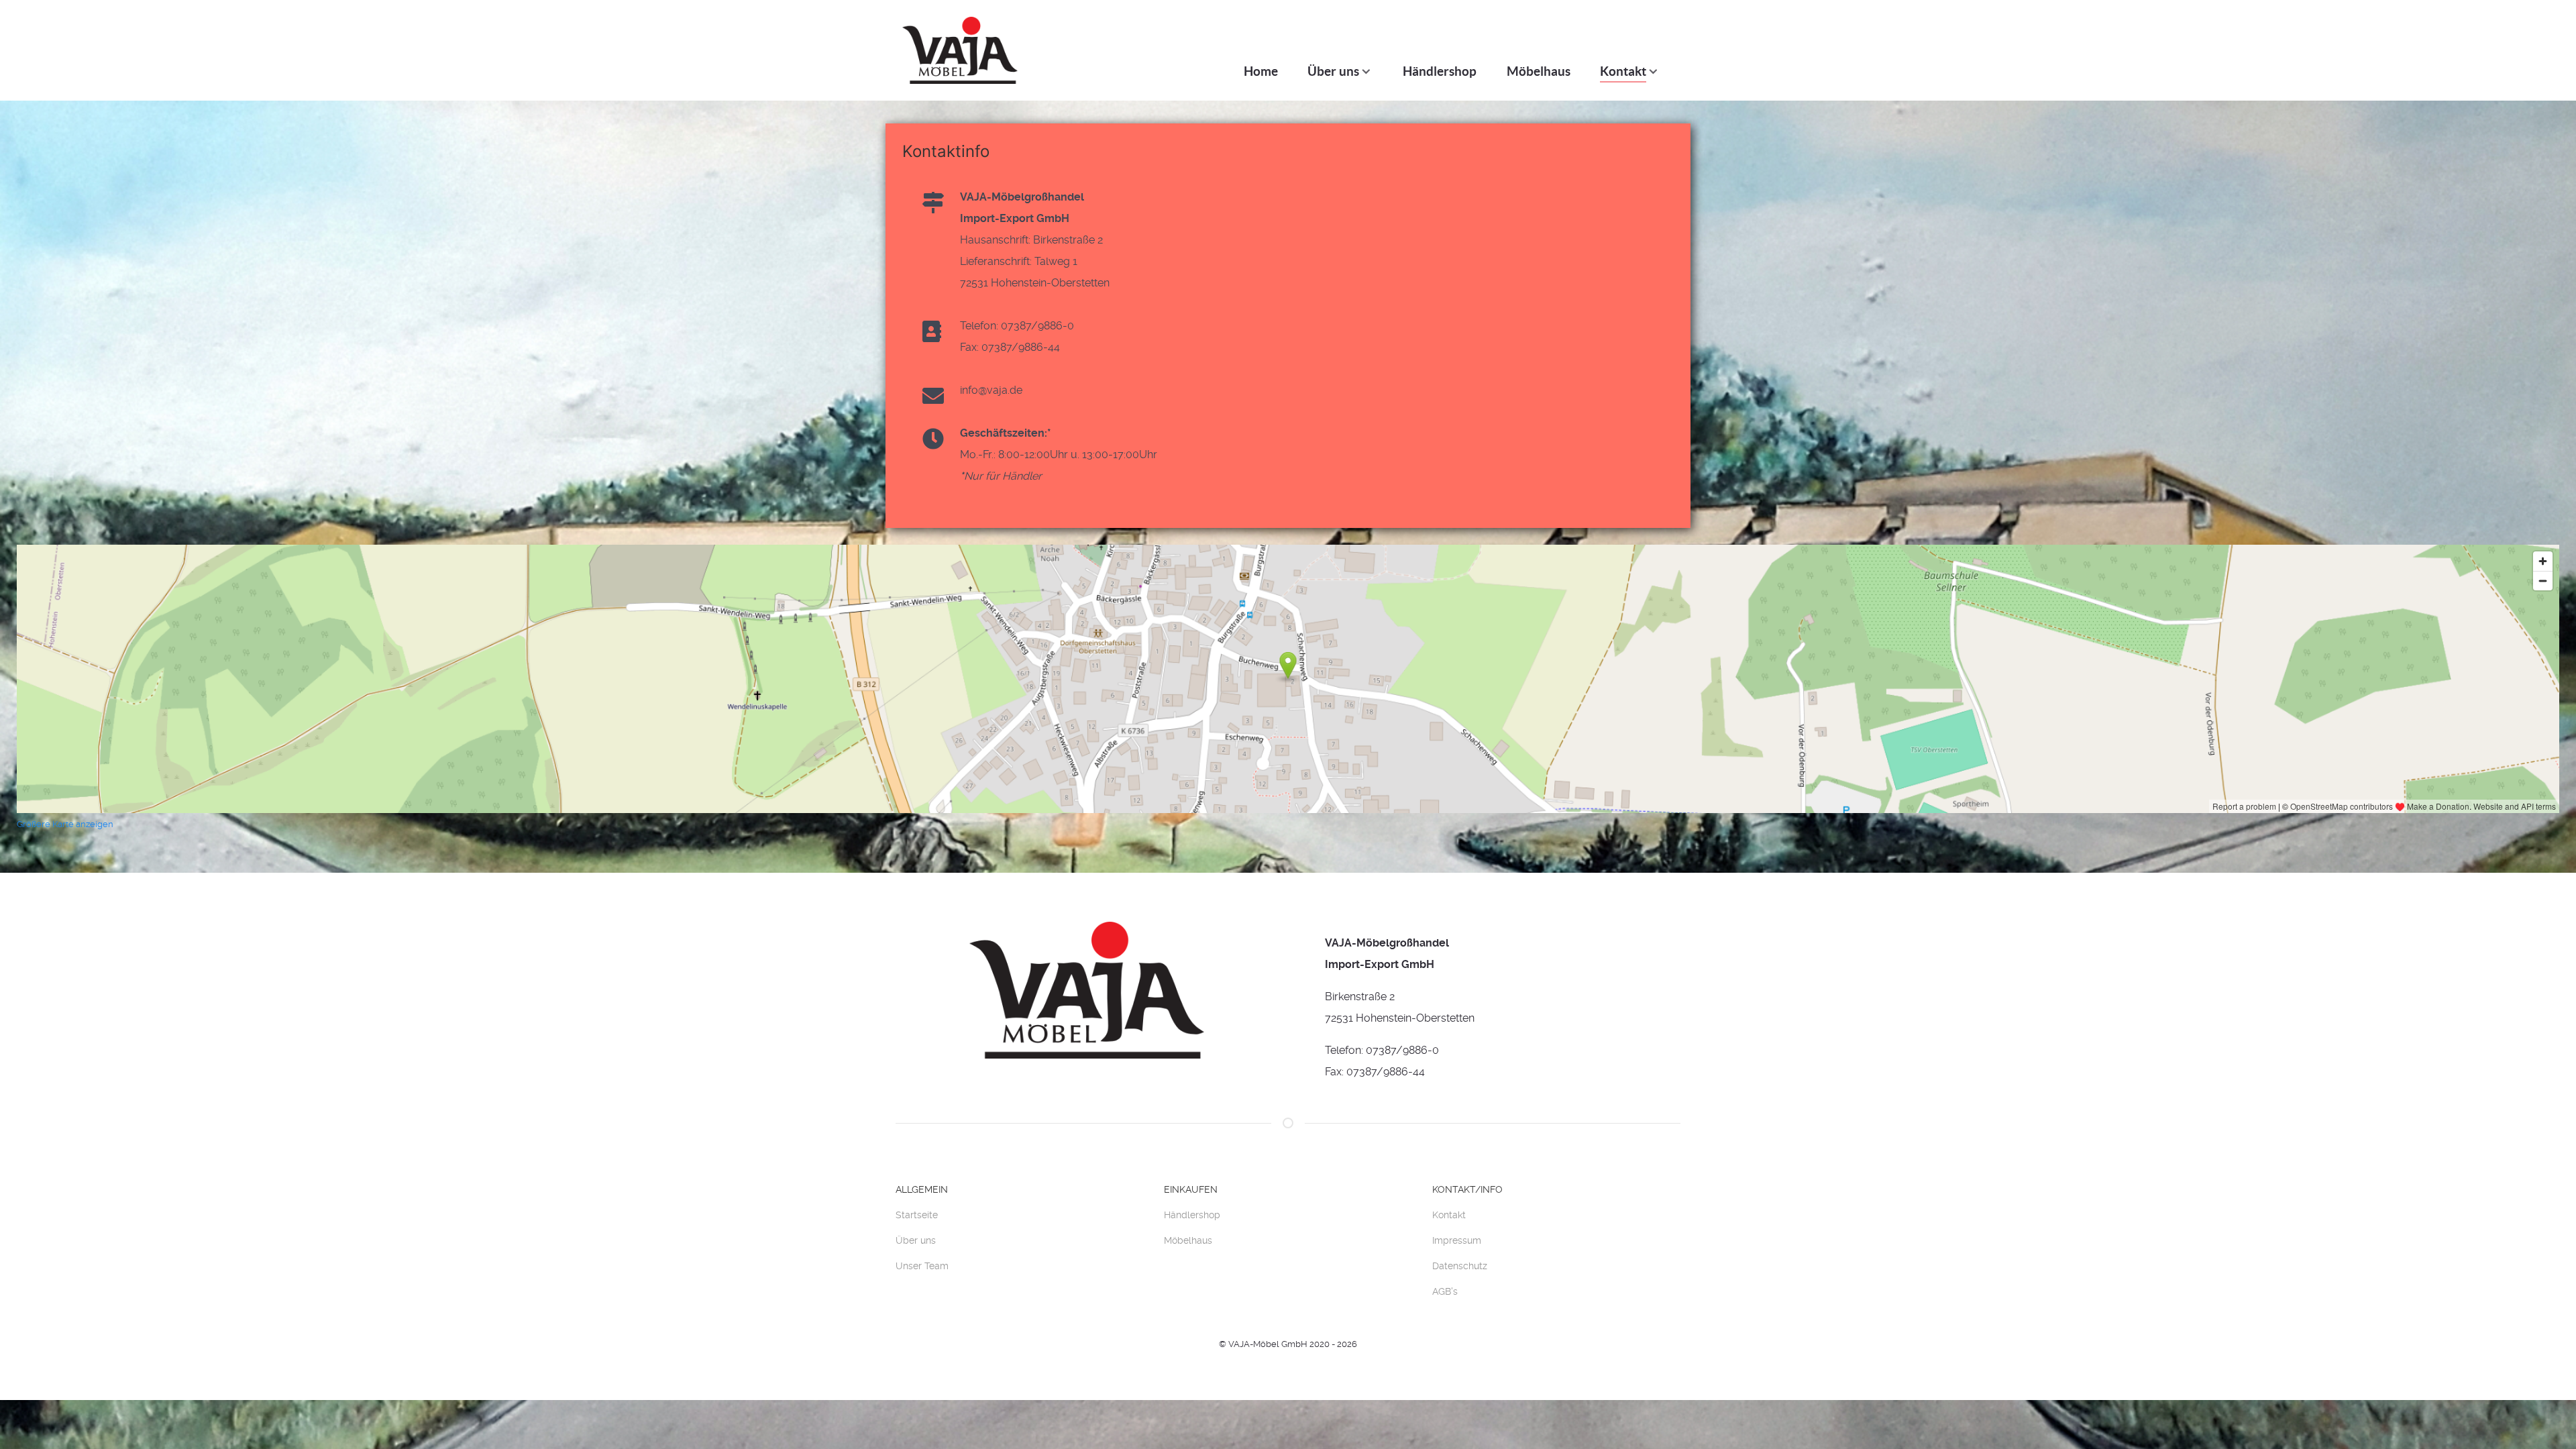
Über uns (916, 1240)
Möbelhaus (1188, 1240)
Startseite (917, 1215)
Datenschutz (1460, 1266)
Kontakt (1449, 1215)
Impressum (1457, 1240)
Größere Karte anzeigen (65, 824)
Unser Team (922, 1266)
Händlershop (1192, 1215)
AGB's (1445, 1291)
